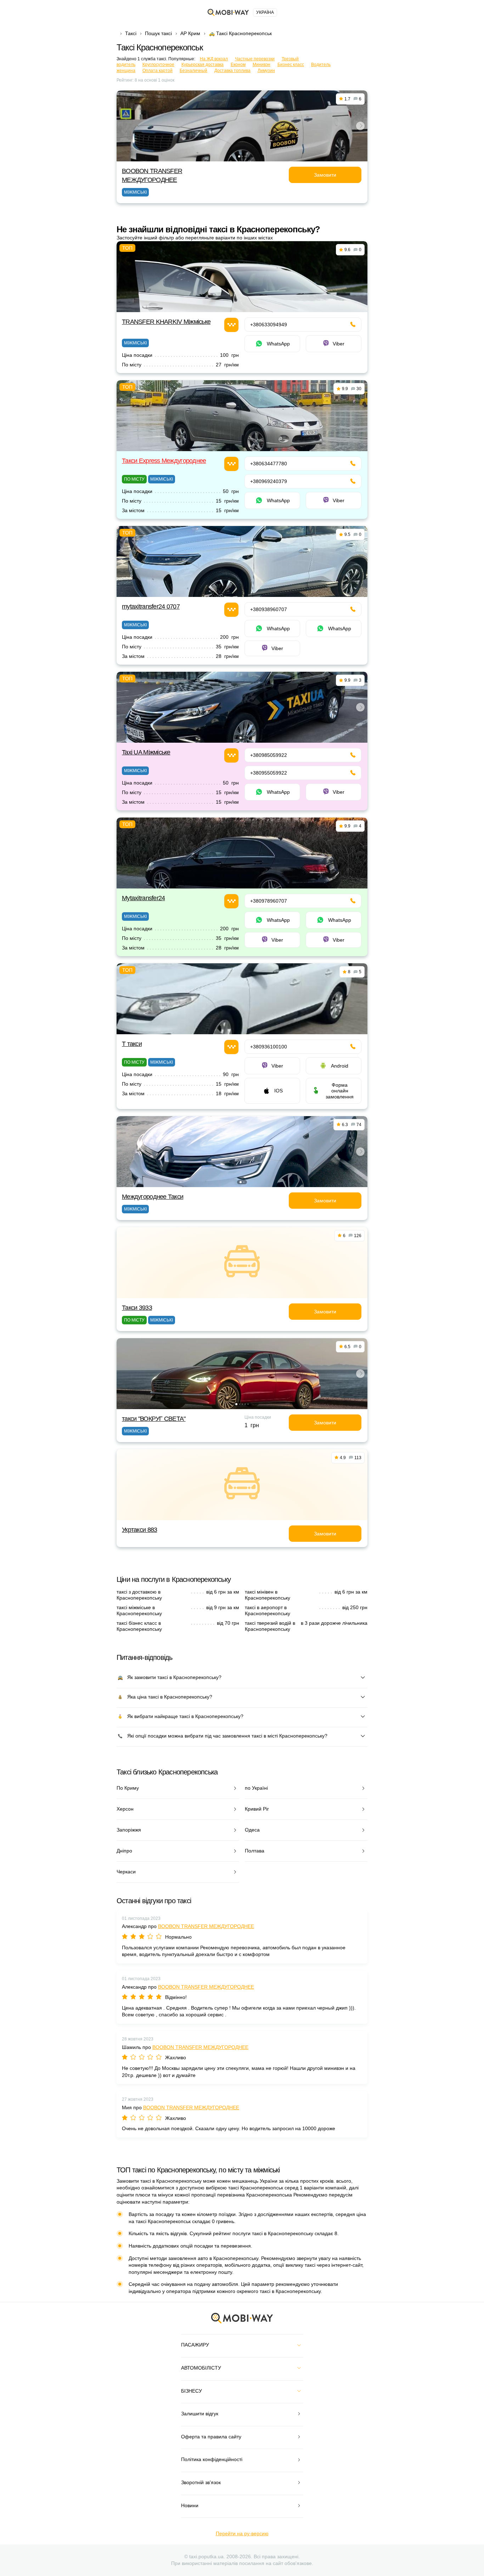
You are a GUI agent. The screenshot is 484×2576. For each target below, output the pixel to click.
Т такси (132, 1044)
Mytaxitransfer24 (143, 898)
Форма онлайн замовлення (340, 1091)
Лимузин (266, 71)
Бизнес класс (291, 65)
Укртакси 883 (139, 1530)
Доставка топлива (232, 71)
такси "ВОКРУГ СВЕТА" (154, 1419)
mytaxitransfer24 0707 (151, 606)
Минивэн (261, 65)
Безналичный (193, 71)
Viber (339, 344)
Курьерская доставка (202, 65)
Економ (238, 65)
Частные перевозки (255, 59)
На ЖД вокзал (214, 59)
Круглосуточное (158, 65)
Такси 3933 (137, 1308)
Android (340, 1066)
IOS (278, 1091)
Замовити (325, 175)
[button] (239, 156)
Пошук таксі (158, 33)
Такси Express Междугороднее (164, 461)
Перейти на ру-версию (242, 2533)
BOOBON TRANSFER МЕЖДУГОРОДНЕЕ (206, 1926)
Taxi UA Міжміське (146, 752)
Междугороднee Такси (153, 1197)
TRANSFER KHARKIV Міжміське (166, 322)
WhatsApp (278, 344)
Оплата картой (157, 71)
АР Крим (190, 33)
